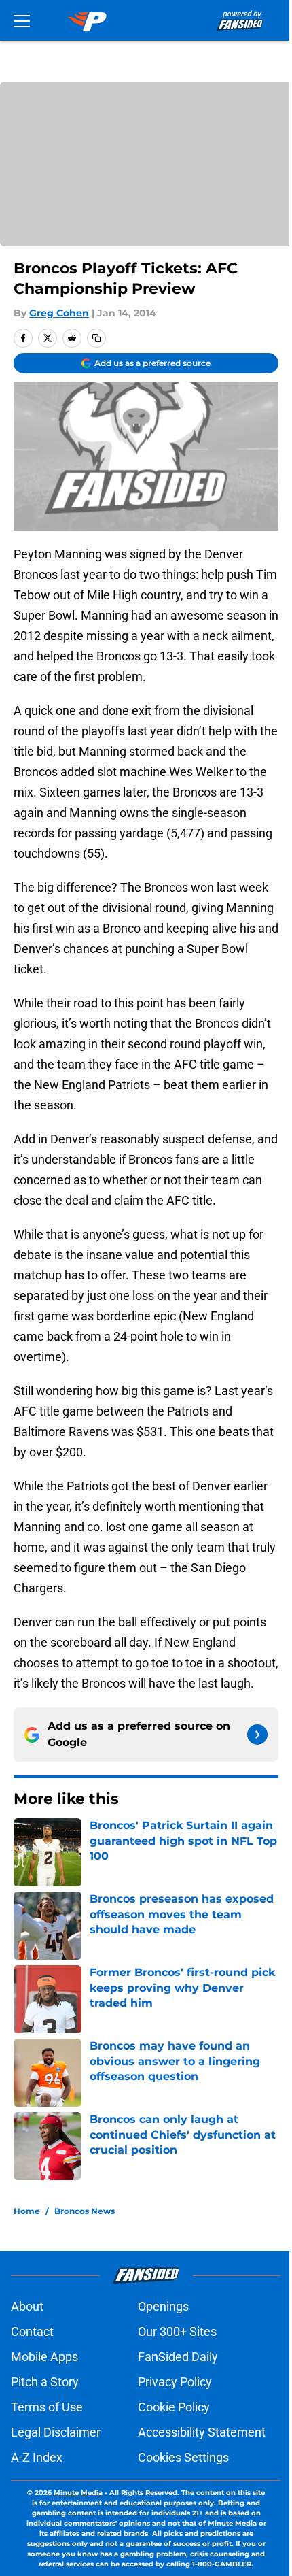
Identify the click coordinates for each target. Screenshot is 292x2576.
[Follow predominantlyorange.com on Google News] (257, 1735)
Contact (32, 2331)
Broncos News (85, 2211)
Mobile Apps (44, 2357)
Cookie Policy (174, 2407)
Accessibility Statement (202, 2432)
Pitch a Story (45, 2382)
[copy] (96, 338)
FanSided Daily (178, 2357)
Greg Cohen (59, 313)
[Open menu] (22, 20)
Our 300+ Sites (177, 2331)
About (27, 2306)
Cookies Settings (183, 2457)
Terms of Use (47, 2407)
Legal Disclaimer (56, 2432)
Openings (163, 2306)
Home (27, 2211)
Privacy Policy (175, 2382)
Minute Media (78, 2493)
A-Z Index (37, 2457)
